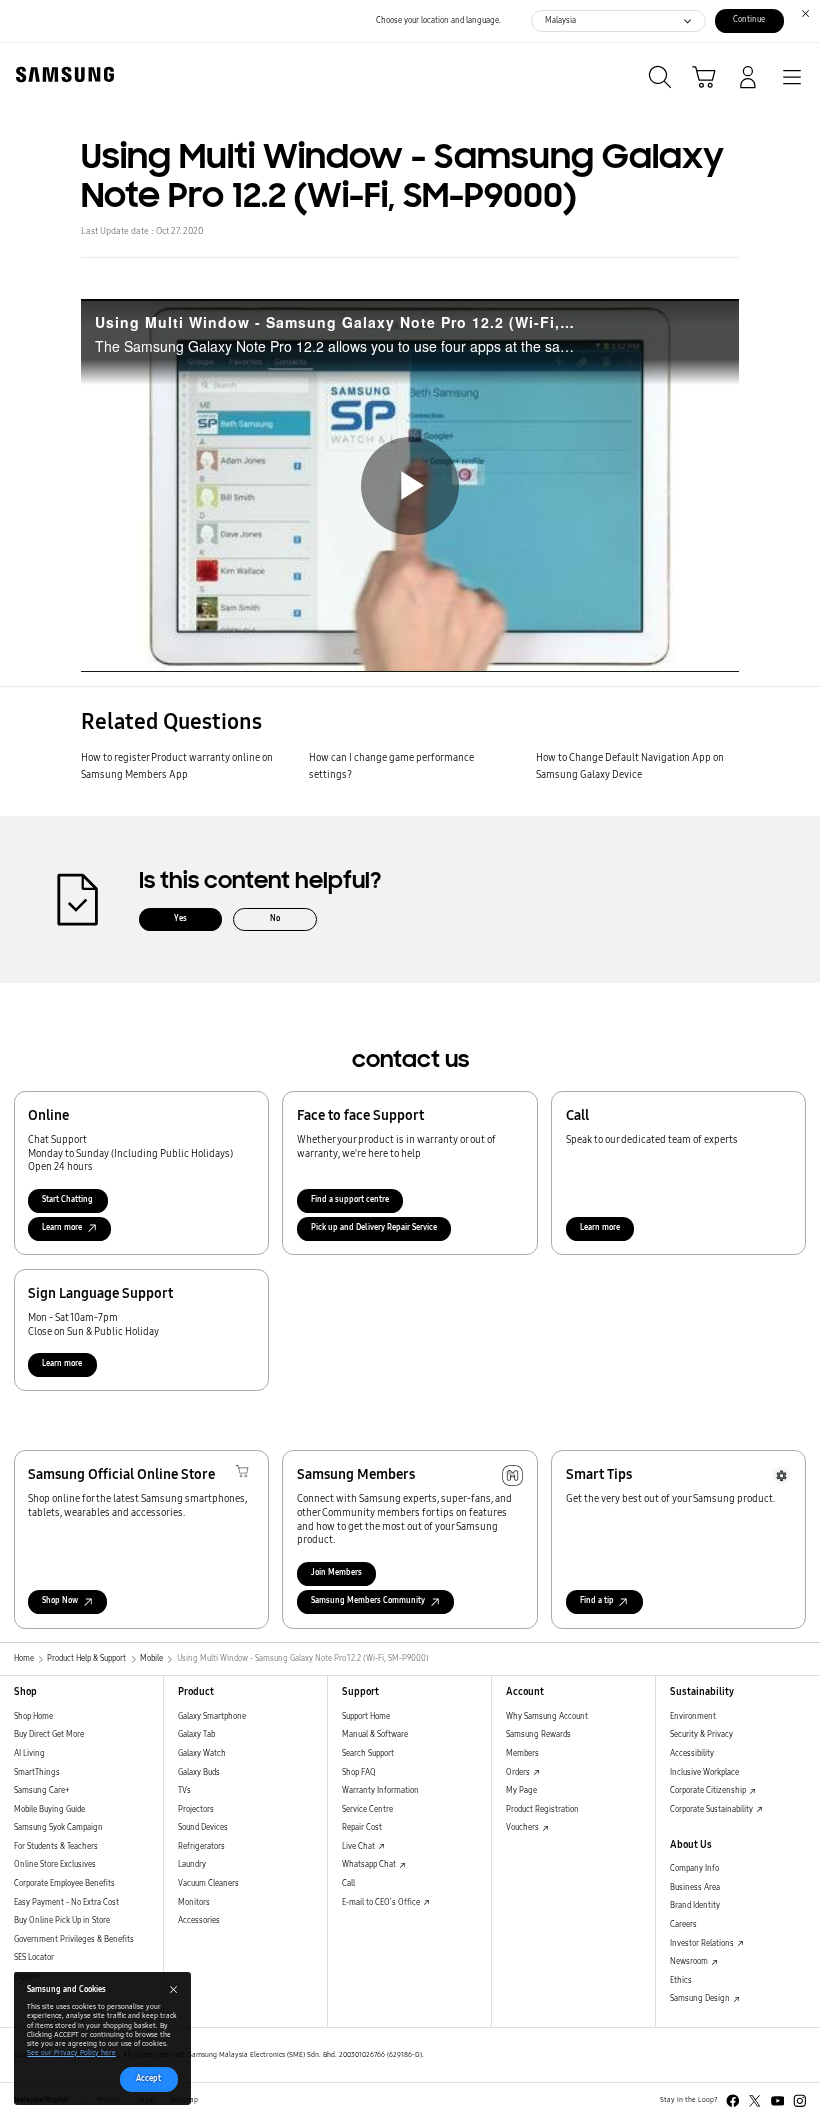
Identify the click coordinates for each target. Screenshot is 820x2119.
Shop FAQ (359, 1772)
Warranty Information (380, 1790)
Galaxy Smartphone (212, 1716)
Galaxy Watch (202, 1753)
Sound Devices (203, 1827)
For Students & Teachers (56, 1846)
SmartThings (37, 1772)
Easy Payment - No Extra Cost (66, 1902)
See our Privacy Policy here (71, 2053)
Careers (683, 1924)
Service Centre (367, 1809)
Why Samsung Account (547, 1716)
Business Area (695, 1887)
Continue (749, 19)
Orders (519, 1772)
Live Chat (359, 1846)
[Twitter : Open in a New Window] (755, 2101)
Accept (148, 2078)
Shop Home (33, 1716)
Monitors (194, 1902)
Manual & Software (375, 1734)
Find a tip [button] (597, 1600)
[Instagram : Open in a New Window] (800, 2101)
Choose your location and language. (438, 20)
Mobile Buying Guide (49, 1809)
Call (348, 1883)
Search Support (368, 1753)
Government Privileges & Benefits (74, 1939)
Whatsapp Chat (370, 1864)
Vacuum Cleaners (208, 1883)
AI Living (29, 1753)
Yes (180, 918)
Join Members (336, 1572)
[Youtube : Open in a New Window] (778, 2101)
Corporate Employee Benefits (64, 1883)
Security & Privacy (701, 1734)
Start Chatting (67, 1199)
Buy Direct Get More (49, 1734)
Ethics (681, 1980)
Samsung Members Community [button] (368, 1600)
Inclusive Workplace (704, 1772)
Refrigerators (201, 1846)
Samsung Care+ (41, 1790)
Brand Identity (695, 1905)
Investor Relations (703, 1943)
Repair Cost (362, 1827)
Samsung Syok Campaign (58, 1827)
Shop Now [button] (60, 1600)
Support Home (366, 1716)
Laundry (192, 1864)
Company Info (694, 1868)
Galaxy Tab (196, 1734)
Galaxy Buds (199, 1772)
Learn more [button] (62, 1227)
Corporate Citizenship (709, 1790)
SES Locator (34, 1957)
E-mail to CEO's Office (382, 1902)
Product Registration (542, 1809)
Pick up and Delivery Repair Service (374, 1227)
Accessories (199, 1920)
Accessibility (692, 1753)
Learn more (600, 1227)
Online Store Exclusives (55, 1864)
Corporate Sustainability (712, 1809)
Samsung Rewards (538, 1734)
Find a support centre (350, 1199)
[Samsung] (61, 74)
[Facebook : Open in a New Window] (733, 2101)
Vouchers (523, 1827)
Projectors (196, 1809)
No (275, 918)
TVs (184, 1790)
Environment (693, 1716)
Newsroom (690, 1961)
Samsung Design (701, 1998)
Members (522, 1753)
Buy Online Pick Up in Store (62, 1920)
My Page (521, 1790)
